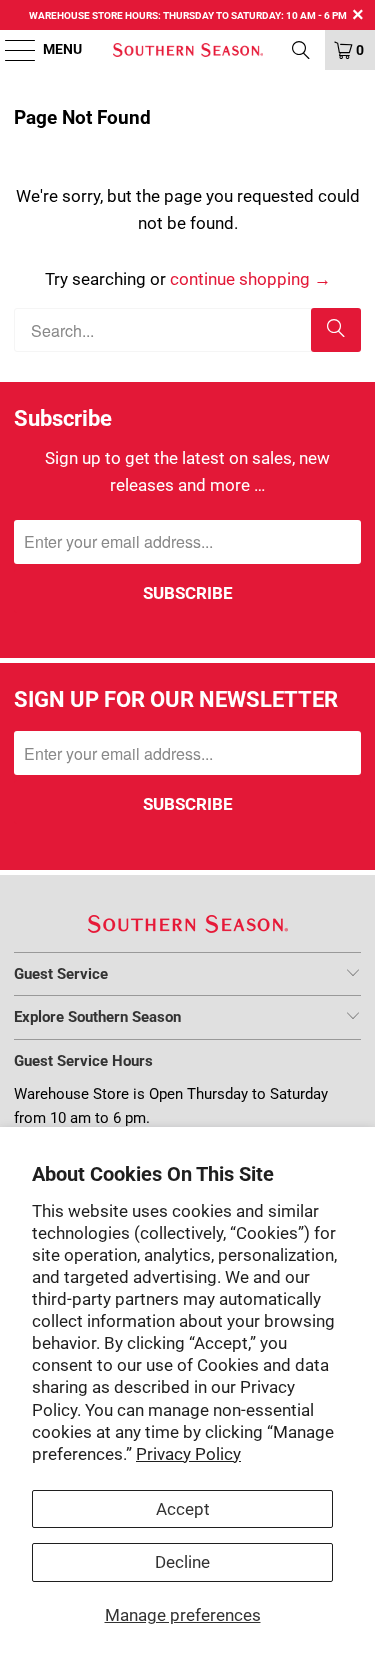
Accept (183, 1509)
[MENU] (10, 50)
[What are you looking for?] (301, 50)
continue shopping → (250, 279)
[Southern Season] (188, 50)
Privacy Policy (188, 1454)
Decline (182, 1562)
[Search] (336, 330)
